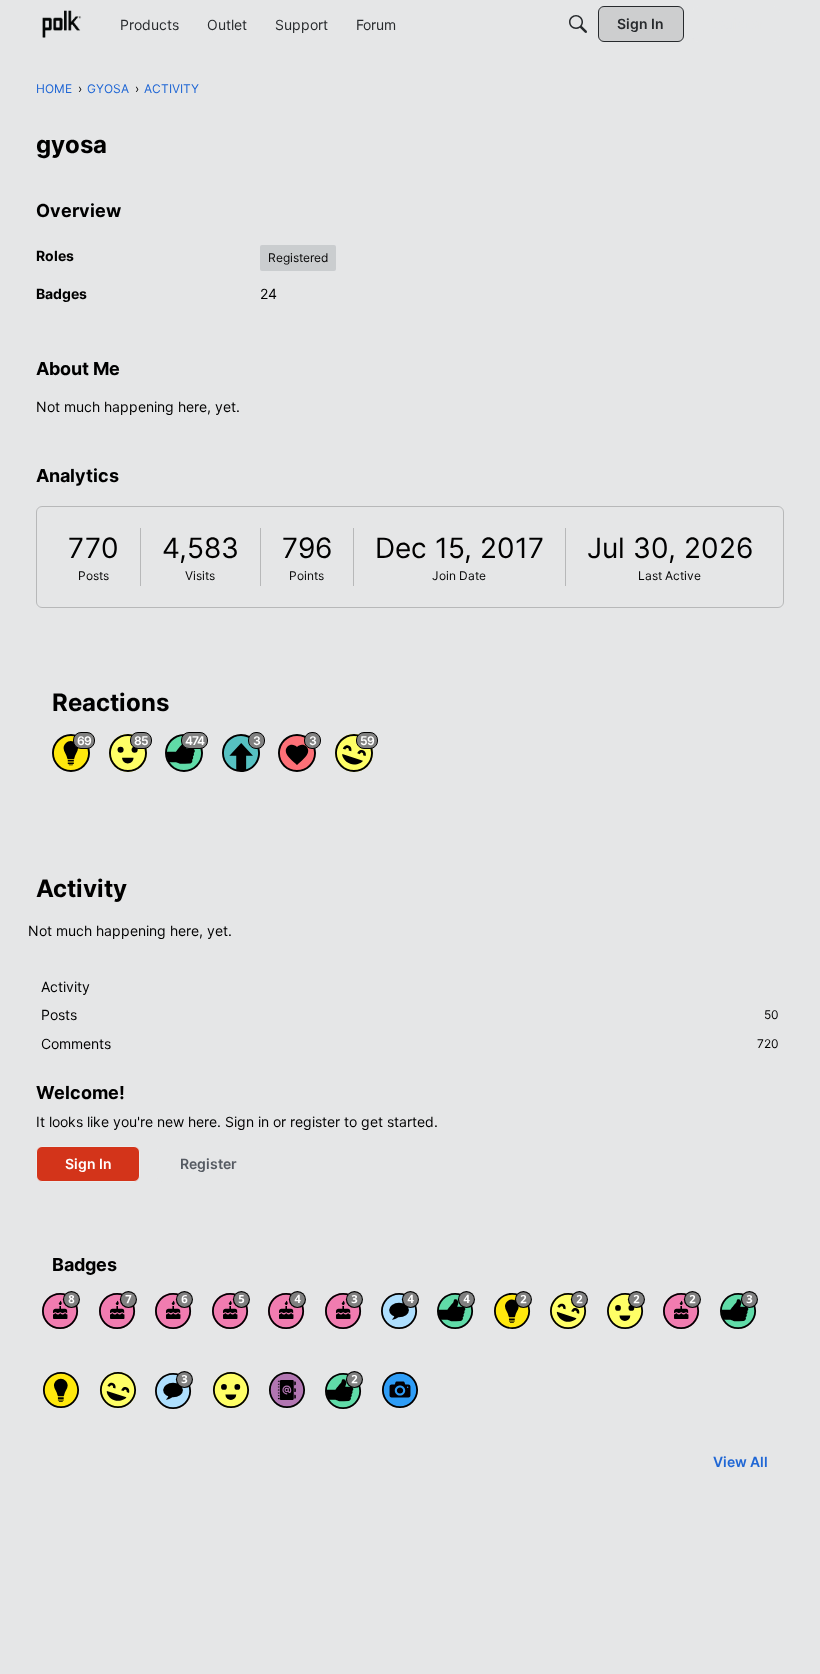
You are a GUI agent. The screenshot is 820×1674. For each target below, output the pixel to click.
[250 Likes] (456, 1310)
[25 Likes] (344, 1390)
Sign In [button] (88, 1163)
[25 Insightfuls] (513, 1310)
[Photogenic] (400, 1390)
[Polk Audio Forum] (61, 24)
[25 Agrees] (626, 1310)
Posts (93, 575)
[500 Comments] (400, 1310)
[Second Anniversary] (682, 1310)
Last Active (669, 575)
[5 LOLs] (118, 1390)
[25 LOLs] (569, 1310)
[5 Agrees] (231, 1390)
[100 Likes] (739, 1310)
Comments (410, 1043)
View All (740, 1461)
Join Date (459, 575)
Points (306, 575)
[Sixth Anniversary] (174, 1310)
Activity (65, 986)
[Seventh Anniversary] (118, 1310)
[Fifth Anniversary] (231, 1310)
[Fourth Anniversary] (287, 1310)
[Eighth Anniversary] (61, 1310)
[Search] (578, 24)
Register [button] (208, 1163)
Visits (200, 575)
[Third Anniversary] (344, 1310)
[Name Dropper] (287, 1390)
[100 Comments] (174, 1390)
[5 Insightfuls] (61, 1390)
